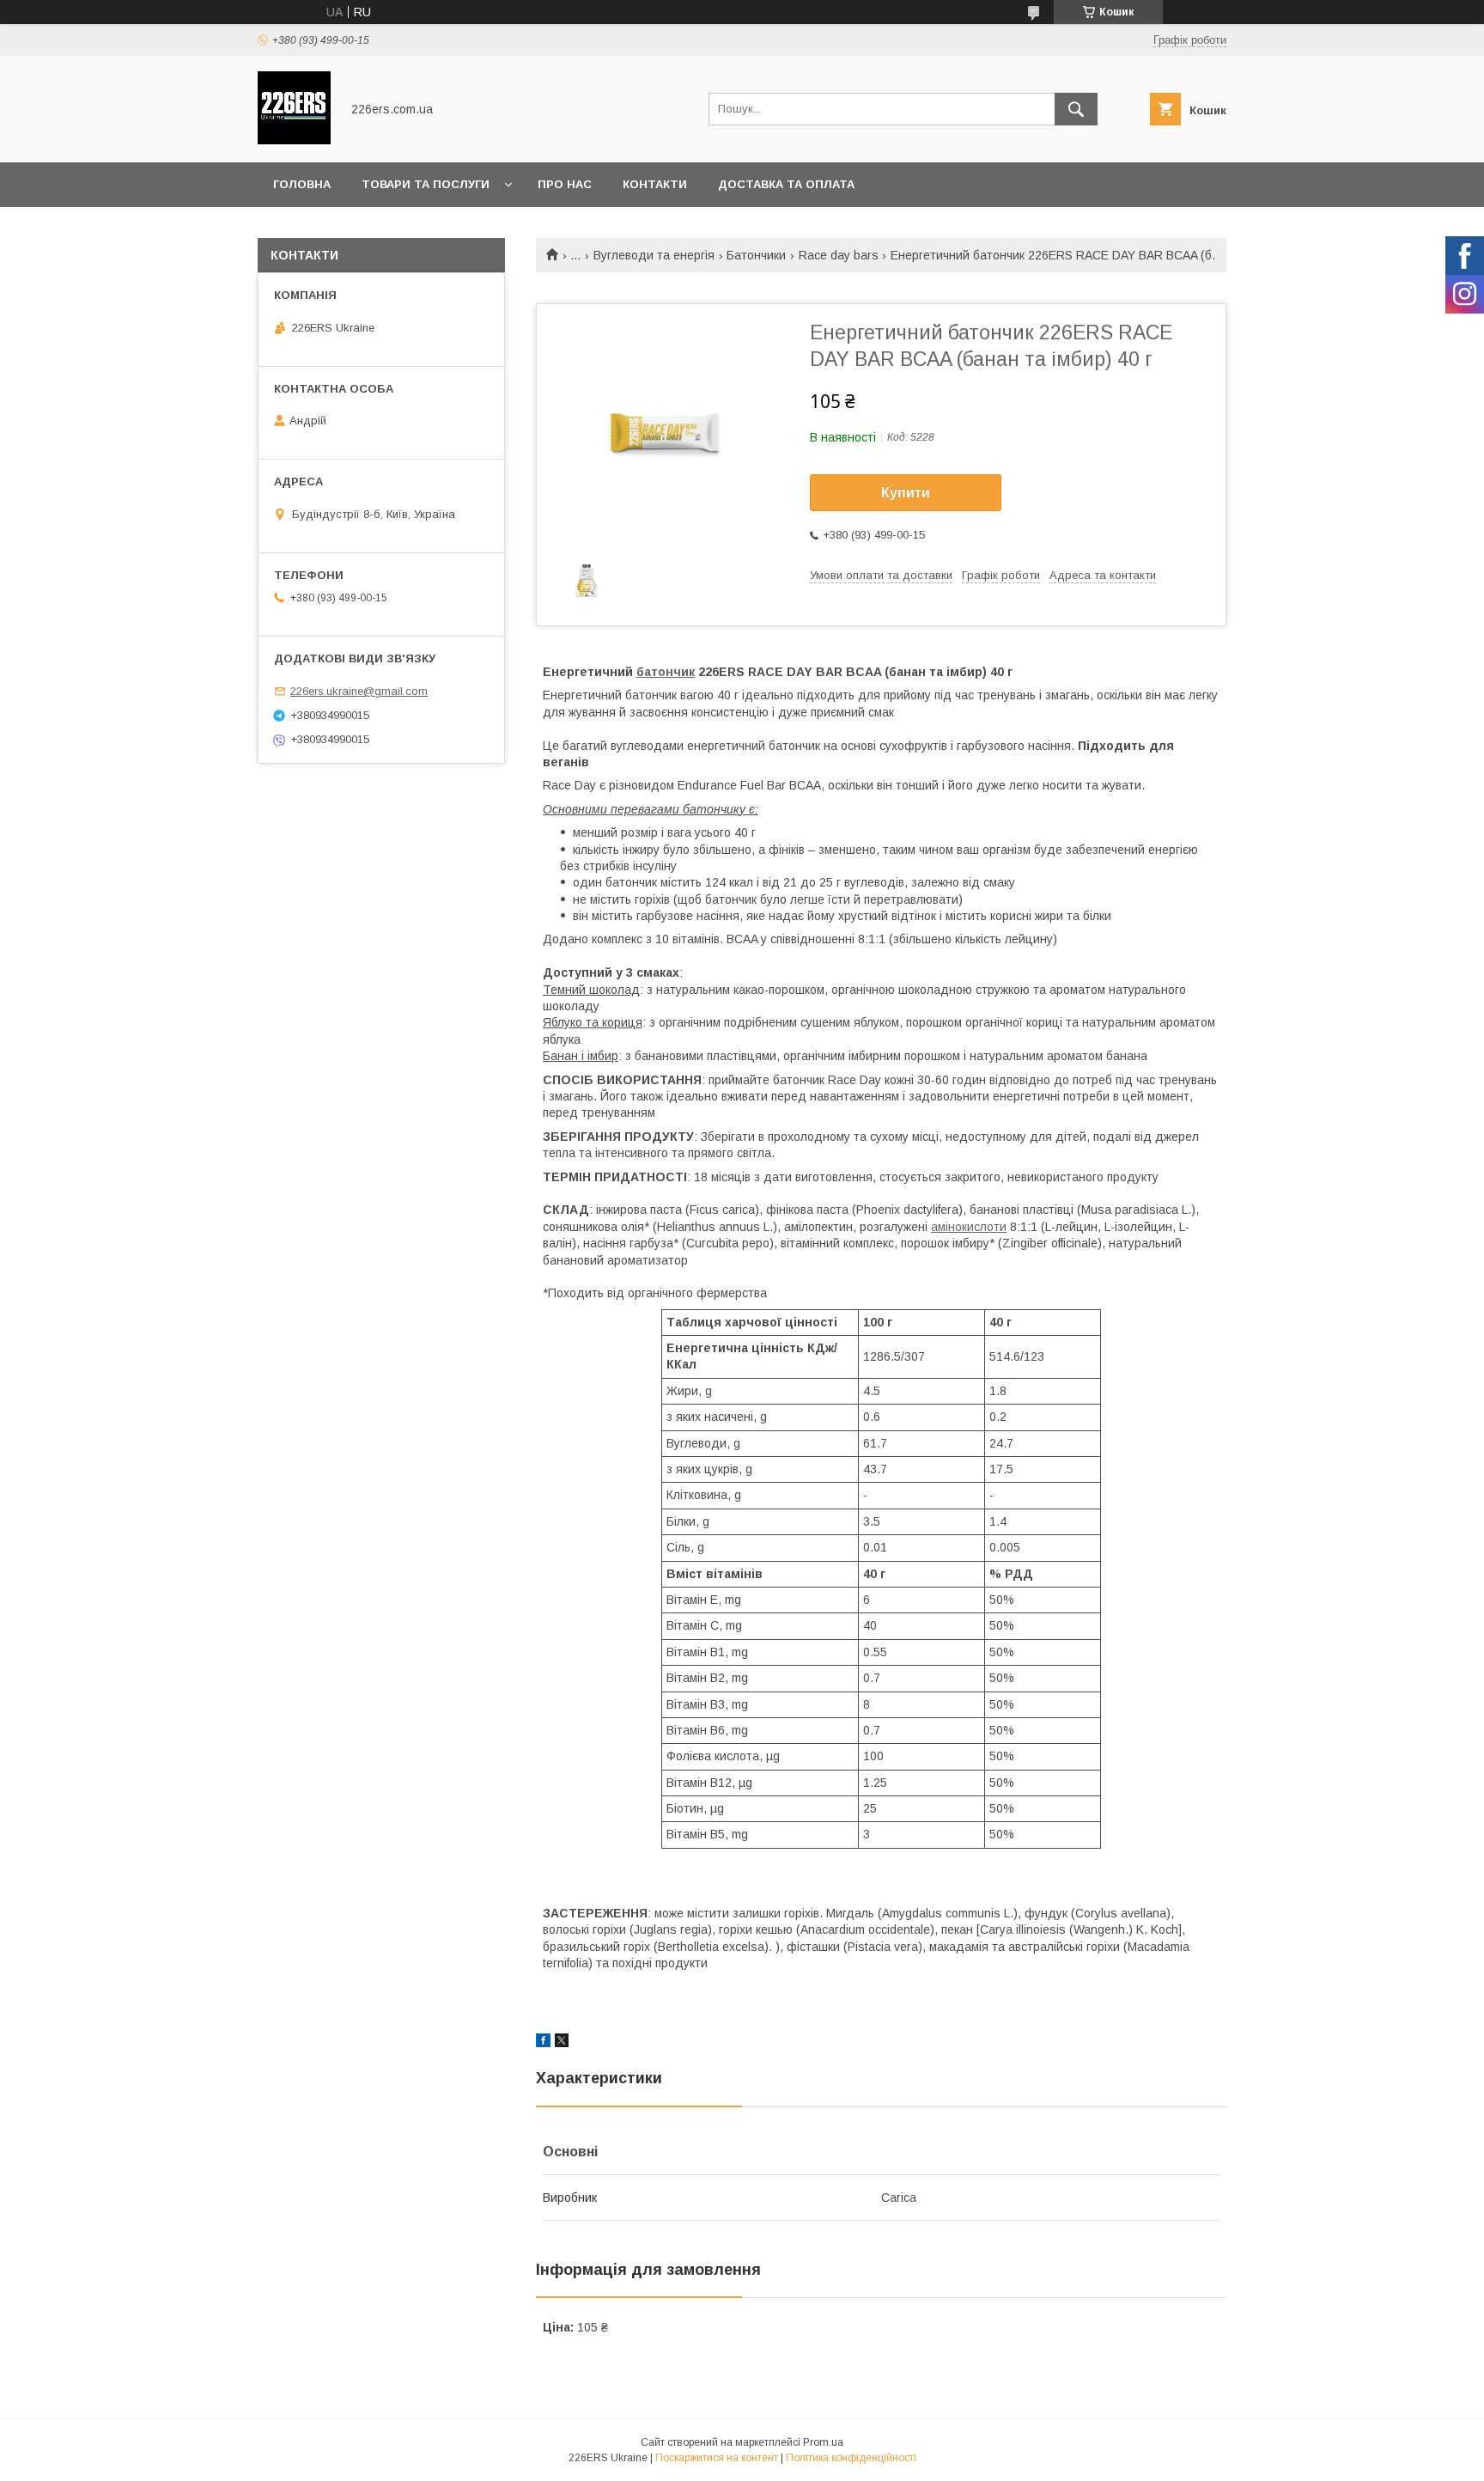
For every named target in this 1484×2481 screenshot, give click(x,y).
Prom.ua (823, 2442)
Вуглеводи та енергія (654, 255)
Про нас (565, 184)
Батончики (756, 255)
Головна (302, 184)
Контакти (655, 184)
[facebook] (543, 2043)
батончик (666, 672)
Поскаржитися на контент (717, 2458)
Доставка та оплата (786, 184)
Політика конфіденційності (851, 2458)
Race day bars (839, 255)
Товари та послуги (426, 184)
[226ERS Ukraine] (294, 140)
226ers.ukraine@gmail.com (359, 691)
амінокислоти (969, 1227)
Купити (906, 493)
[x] (562, 2043)
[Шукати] (1076, 109)
